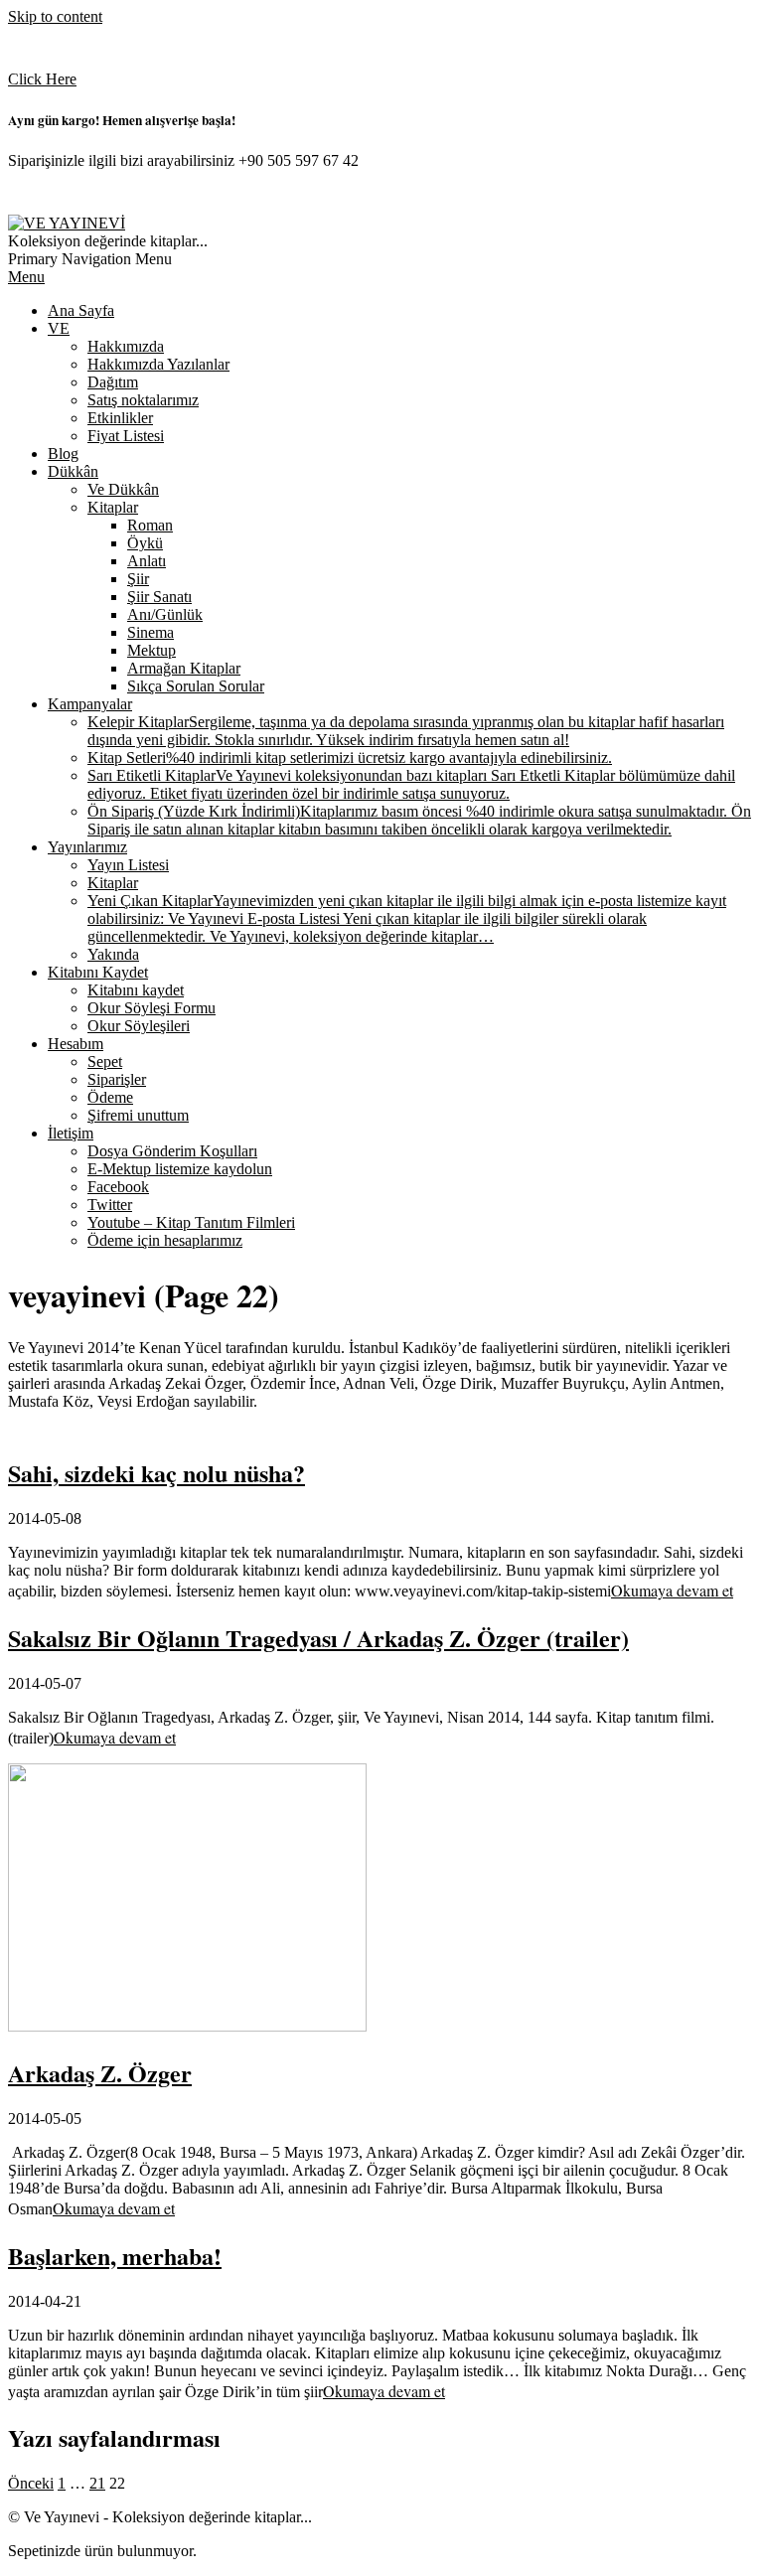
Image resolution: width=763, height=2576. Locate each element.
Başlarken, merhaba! (115, 2256)
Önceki (31, 2483)
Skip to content (55, 16)
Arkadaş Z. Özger (100, 2073)
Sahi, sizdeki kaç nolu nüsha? (156, 1473)
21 (97, 2483)
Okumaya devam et (672, 1590)
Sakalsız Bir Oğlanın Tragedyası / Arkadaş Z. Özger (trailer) (318, 1638)
